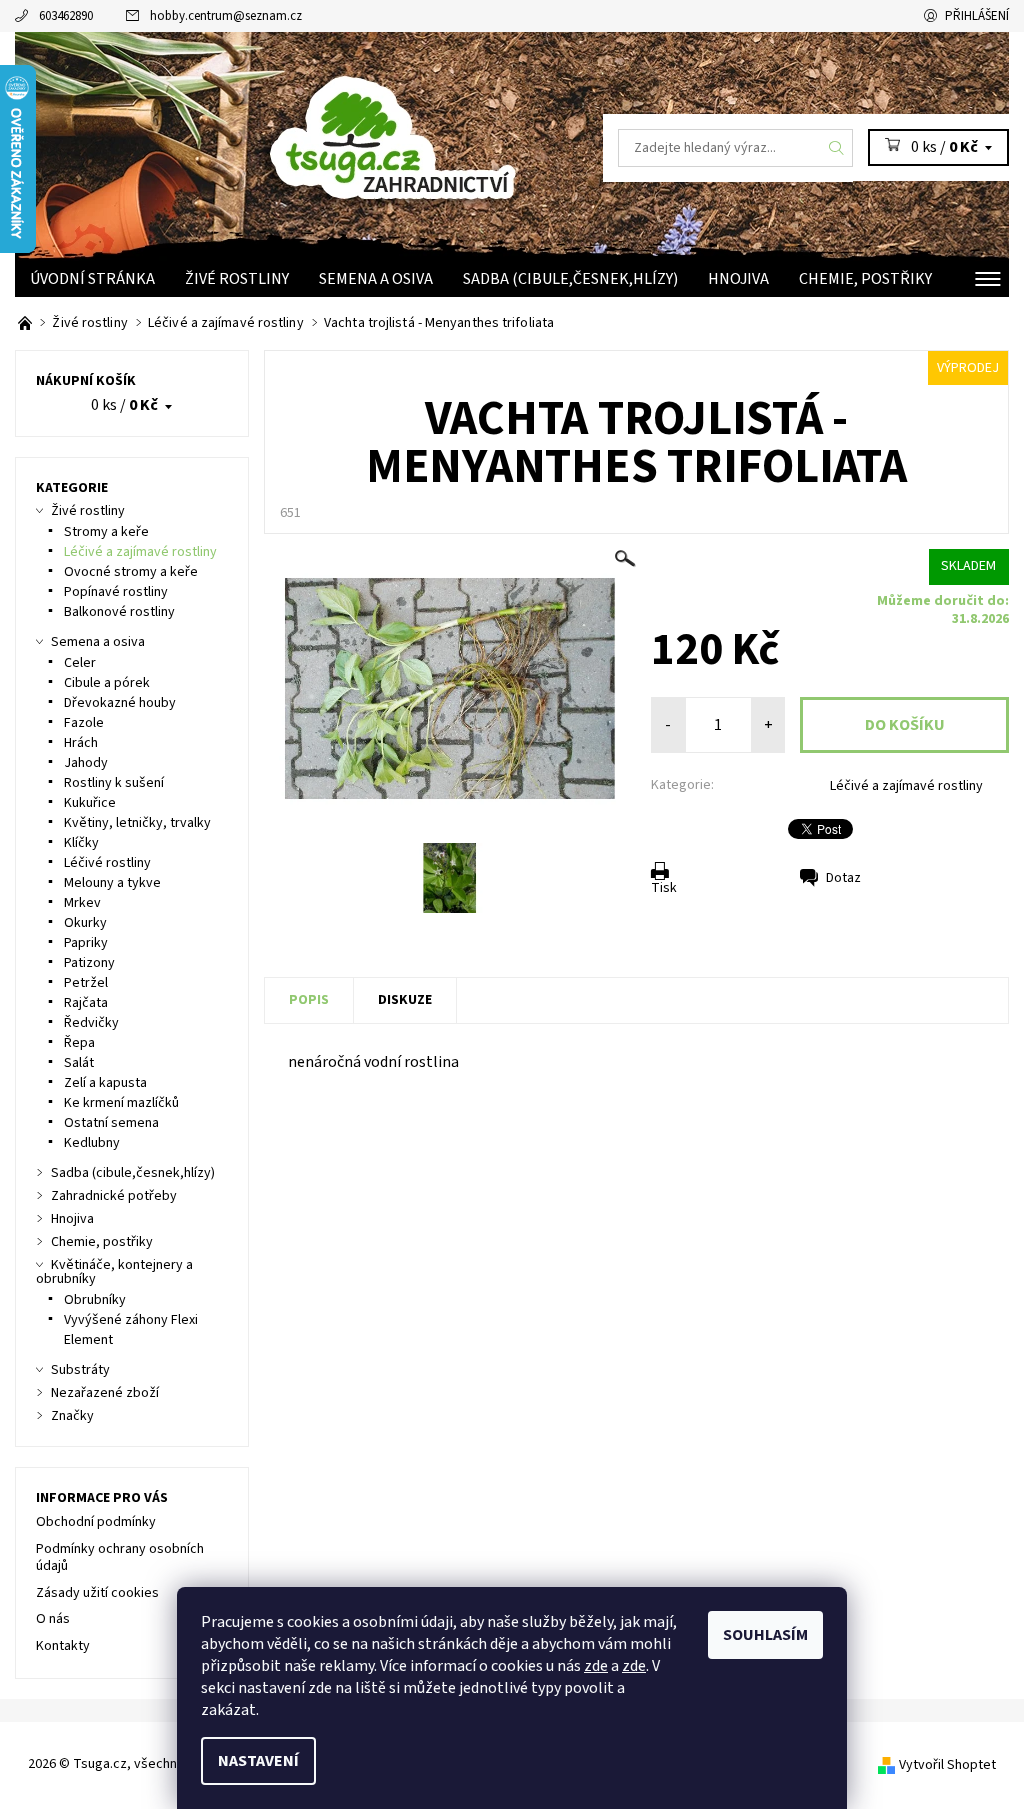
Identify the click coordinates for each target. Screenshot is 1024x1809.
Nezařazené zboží (105, 1393)
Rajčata (86, 1003)
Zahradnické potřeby (114, 1196)
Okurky (85, 923)
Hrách (81, 743)
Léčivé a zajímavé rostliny (906, 786)
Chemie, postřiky (865, 279)
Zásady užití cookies (97, 1593)
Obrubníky (95, 1300)
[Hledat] (837, 148)
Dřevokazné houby (120, 703)
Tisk (664, 888)
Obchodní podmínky (96, 1522)
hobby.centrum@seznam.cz (226, 16)
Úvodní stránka (92, 279)
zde (596, 1666)
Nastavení (258, 1761)
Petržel (86, 983)
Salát (79, 1063)
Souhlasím (765, 1635)
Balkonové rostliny (119, 612)
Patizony (89, 963)
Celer (80, 663)
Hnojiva (738, 279)
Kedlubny (92, 1143)
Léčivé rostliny (107, 863)
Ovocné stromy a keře (131, 572)
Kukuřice (90, 803)
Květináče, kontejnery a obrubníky (114, 1272)
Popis (309, 1000)
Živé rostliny (237, 279)
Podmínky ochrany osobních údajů (120, 1558)
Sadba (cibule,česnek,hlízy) (570, 279)
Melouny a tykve (112, 883)
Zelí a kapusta (105, 1083)
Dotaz (843, 878)
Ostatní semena (111, 1123)
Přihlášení (977, 16)
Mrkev (82, 903)
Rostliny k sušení (114, 783)
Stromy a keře (106, 532)
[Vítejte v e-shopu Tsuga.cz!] (26, 323)
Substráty (80, 1370)
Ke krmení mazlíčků (121, 1103)
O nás (53, 1619)
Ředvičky (91, 1023)
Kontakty (63, 1646)
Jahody (86, 763)
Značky (72, 1416)
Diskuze (405, 1000)
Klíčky (81, 843)
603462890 (66, 16)
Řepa (79, 1043)
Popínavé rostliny (116, 592)
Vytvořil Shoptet (947, 1765)
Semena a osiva (376, 279)
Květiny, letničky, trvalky (137, 823)
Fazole (84, 723)
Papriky (86, 943)
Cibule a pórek (107, 683)
